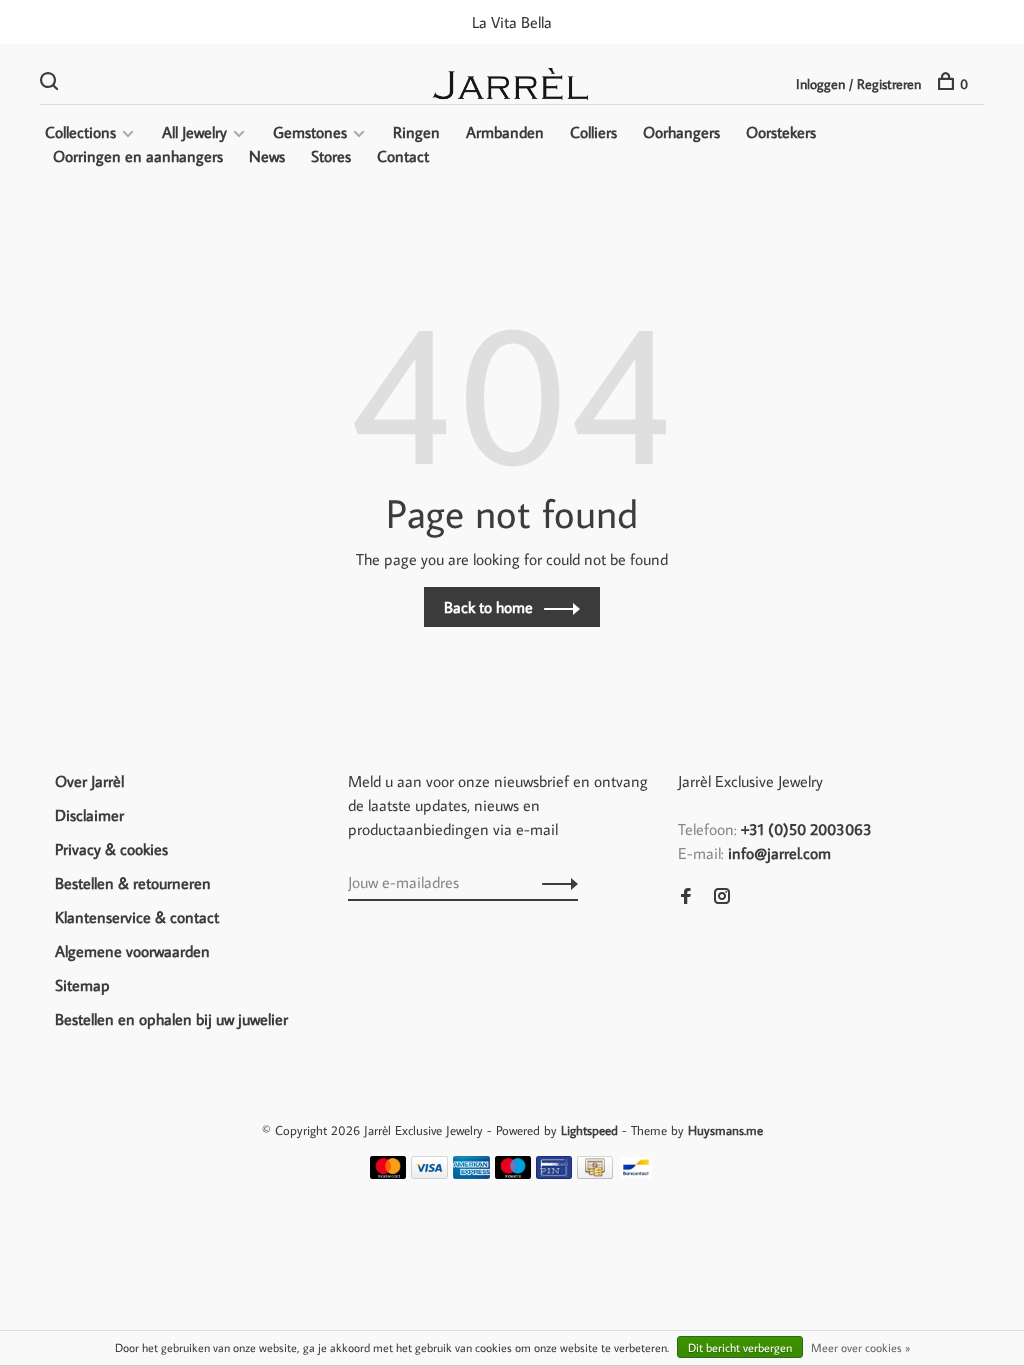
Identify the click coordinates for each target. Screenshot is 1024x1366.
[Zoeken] (51, 84)
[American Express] (471, 1173)
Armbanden (505, 132)
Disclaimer (89, 815)
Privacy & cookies (111, 849)
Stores (331, 156)
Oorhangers (681, 132)
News (267, 156)
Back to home (488, 607)
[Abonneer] (554, 882)
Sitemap (82, 985)
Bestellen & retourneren (133, 883)
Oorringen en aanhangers (138, 156)
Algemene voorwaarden (132, 951)
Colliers (593, 132)
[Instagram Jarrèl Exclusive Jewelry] (722, 897)
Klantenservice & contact (137, 917)
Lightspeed (589, 1130)
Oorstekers (781, 132)
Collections (80, 132)
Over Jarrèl (89, 781)
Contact (403, 156)
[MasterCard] (388, 1173)
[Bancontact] (636, 1173)
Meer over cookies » (860, 1347)
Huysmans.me (725, 1130)
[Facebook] (686, 897)
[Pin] (554, 1173)
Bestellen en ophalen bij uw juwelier (171, 1019)
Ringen (416, 132)
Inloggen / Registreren (858, 84)
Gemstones (310, 132)
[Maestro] (513, 1173)
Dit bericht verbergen (740, 1347)
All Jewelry (194, 132)
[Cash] (595, 1173)
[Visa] (429, 1173)
